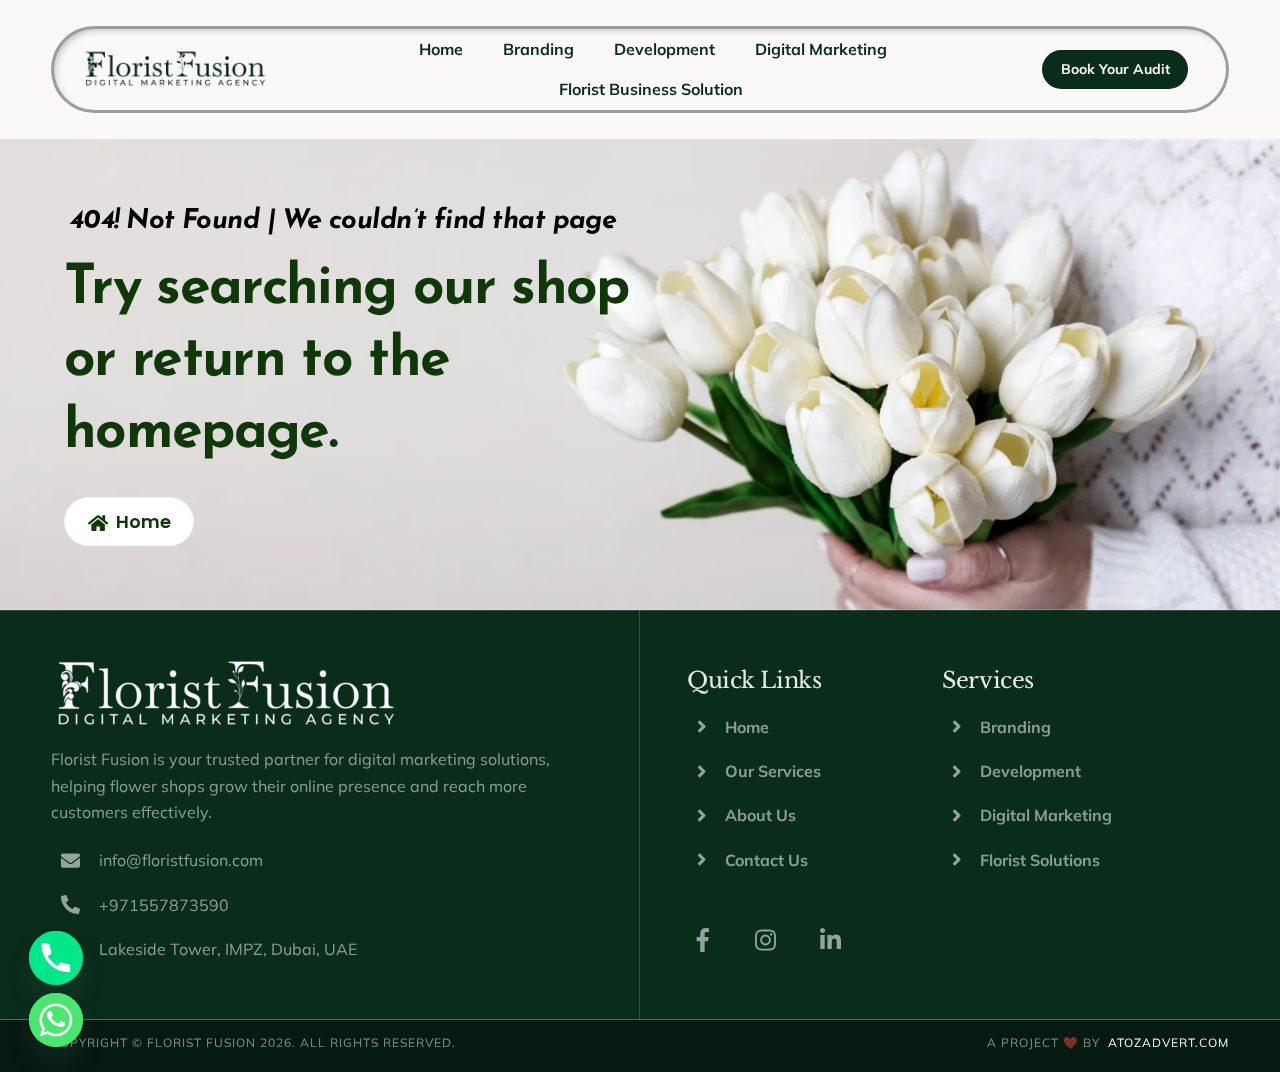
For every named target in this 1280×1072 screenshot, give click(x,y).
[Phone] (56, 958)
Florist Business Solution (651, 89)
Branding (538, 49)
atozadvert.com (1168, 1042)
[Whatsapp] (56, 1020)
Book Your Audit (1115, 69)
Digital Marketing (821, 49)
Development (664, 49)
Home (441, 49)
